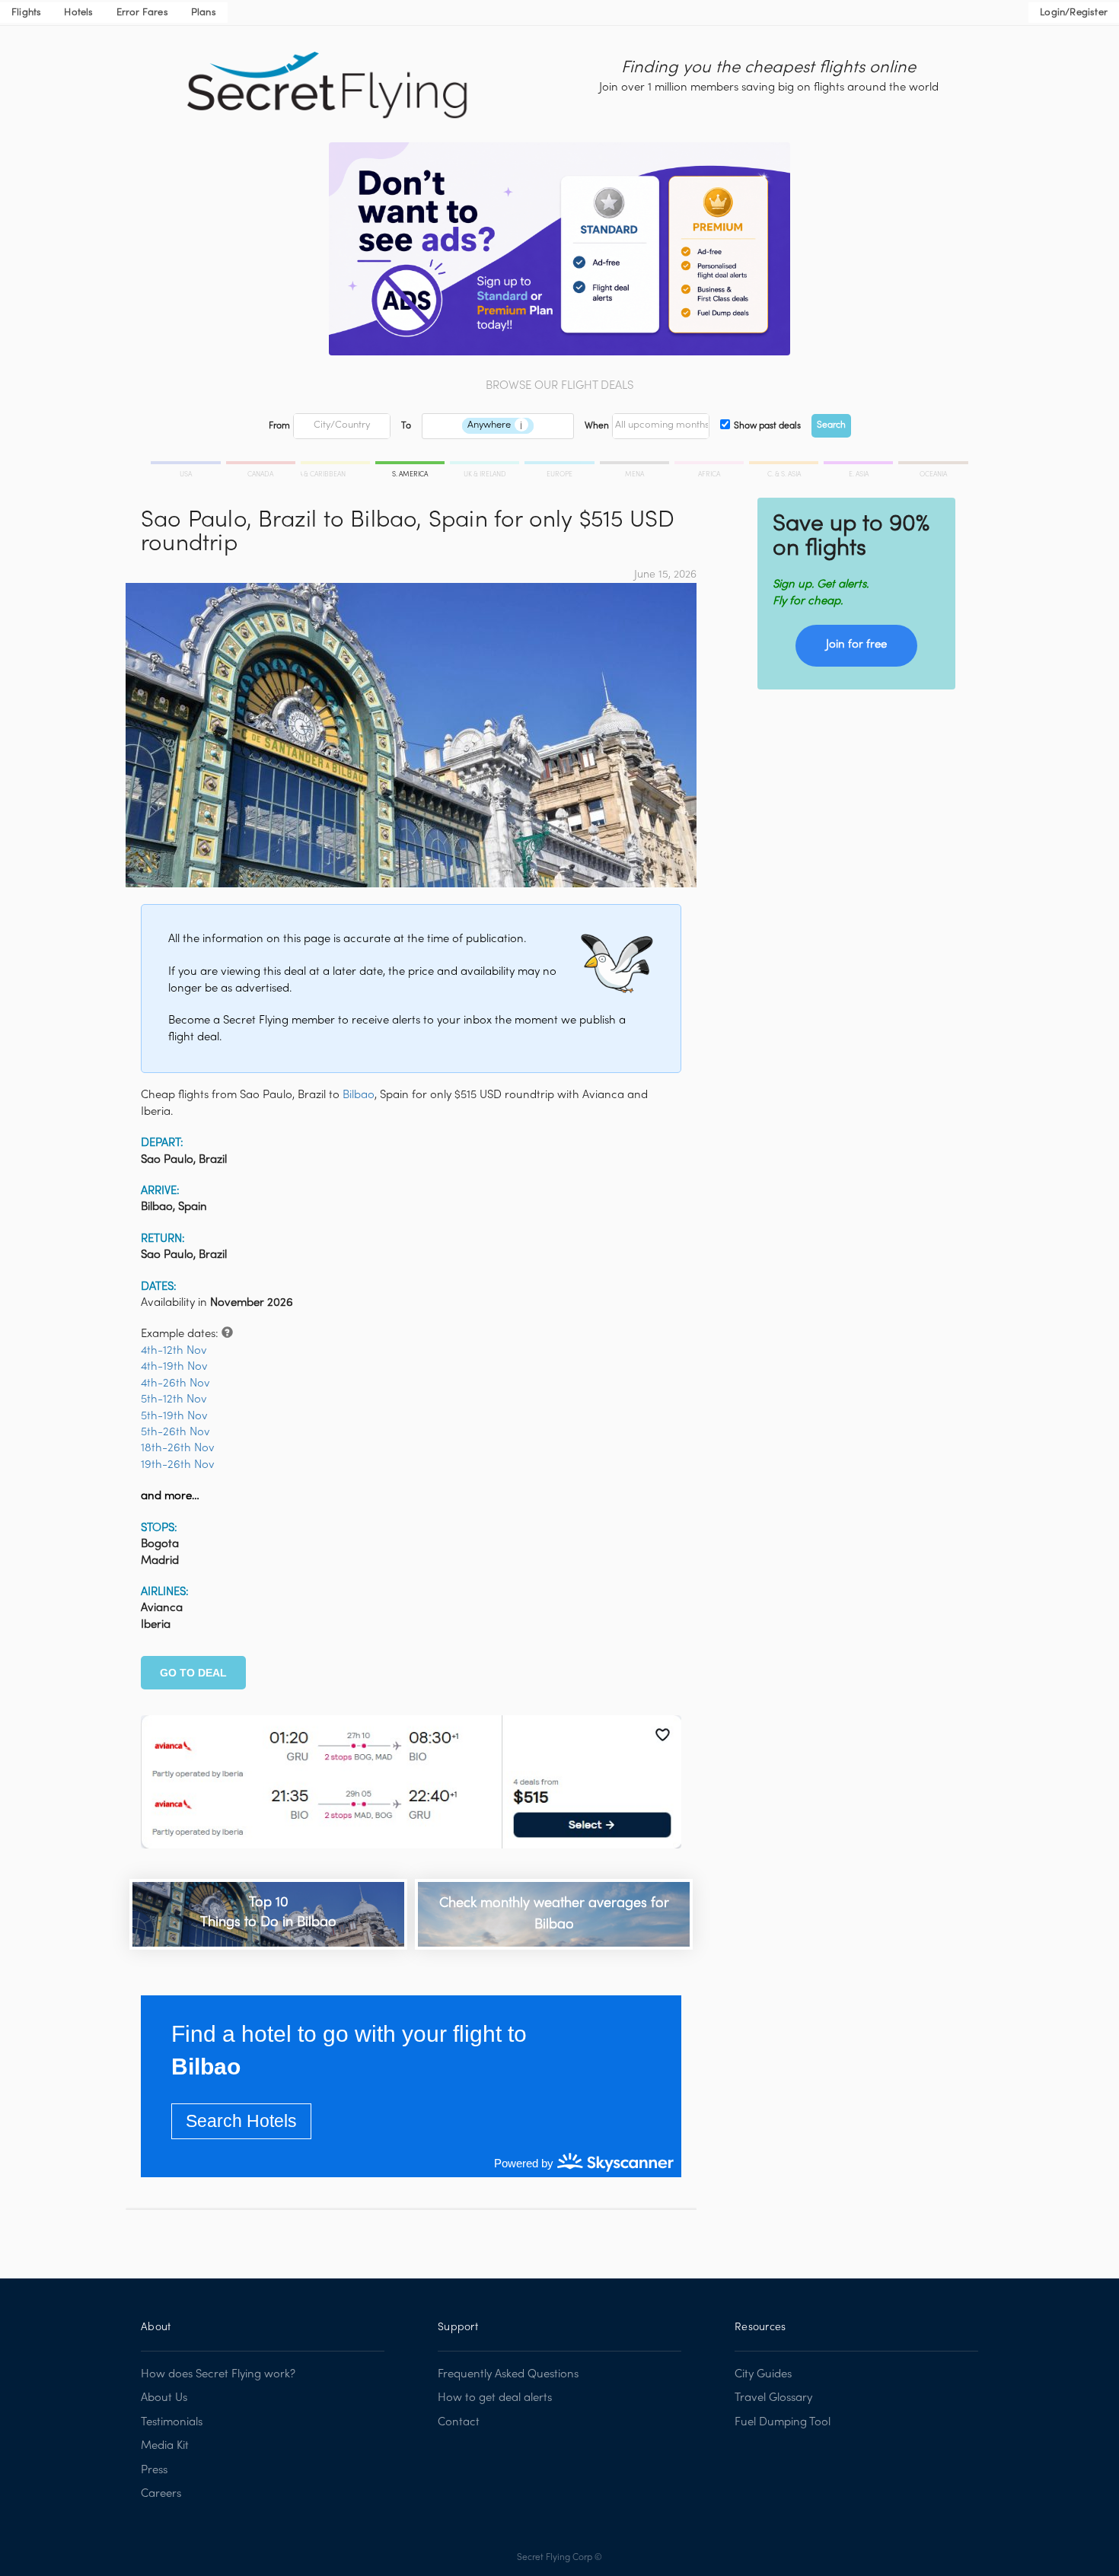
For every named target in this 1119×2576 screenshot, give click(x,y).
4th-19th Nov (174, 1367)
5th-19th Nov (174, 1416)
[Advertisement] (856, 807)
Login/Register (1074, 13)
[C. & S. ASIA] (785, 465)
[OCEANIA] (932, 465)
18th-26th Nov (178, 1448)
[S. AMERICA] (411, 465)
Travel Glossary (773, 2398)
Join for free (856, 645)
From (279, 426)
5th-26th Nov (175, 1432)
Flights (26, 13)
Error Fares (142, 13)
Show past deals (767, 426)
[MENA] (636, 465)
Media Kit (165, 2446)
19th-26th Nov (178, 1465)
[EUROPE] (560, 465)
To (406, 426)
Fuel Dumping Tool (783, 2422)
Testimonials (172, 2422)
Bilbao (359, 1095)
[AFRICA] (710, 465)
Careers (161, 2494)
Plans (204, 13)
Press (154, 2470)
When (597, 426)
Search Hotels (241, 2121)
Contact (459, 2422)
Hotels (78, 13)
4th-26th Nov (175, 1384)
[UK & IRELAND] (486, 465)
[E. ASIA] (859, 465)
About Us (164, 2398)
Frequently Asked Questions (508, 2374)
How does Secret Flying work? (218, 2374)
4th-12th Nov (174, 1351)
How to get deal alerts (495, 2398)
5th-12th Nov (174, 1399)
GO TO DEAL (193, 1673)
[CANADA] (262, 465)
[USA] (187, 465)
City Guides (763, 2374)
